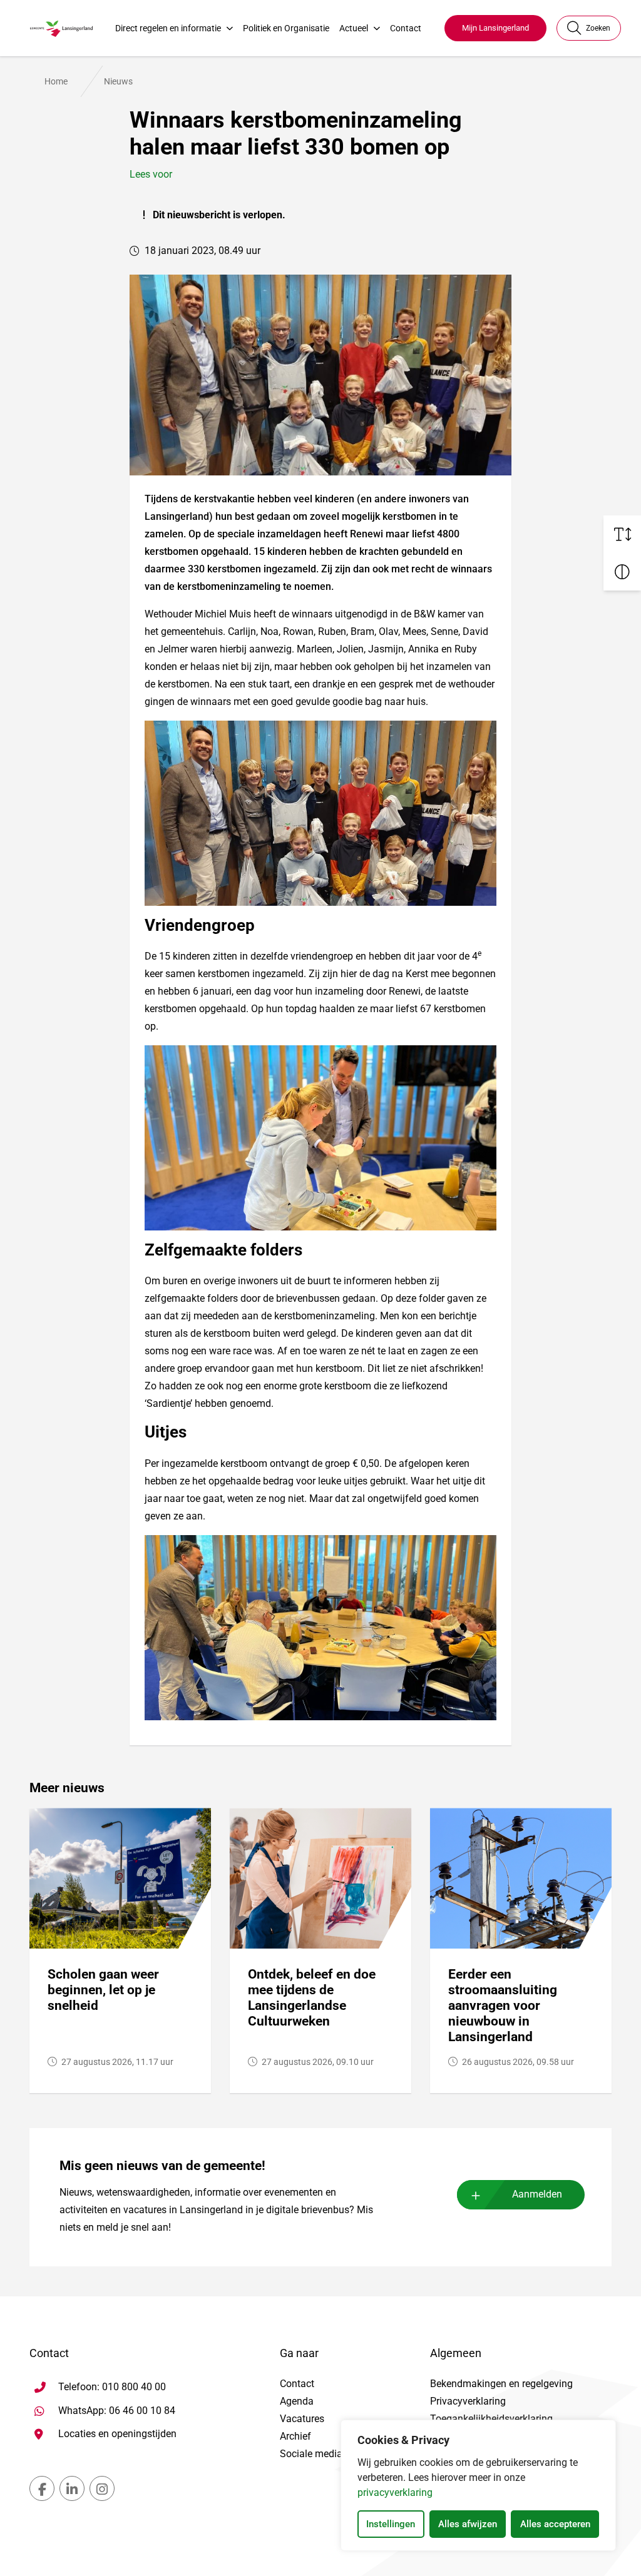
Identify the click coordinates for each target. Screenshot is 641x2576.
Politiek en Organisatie (286, 28)
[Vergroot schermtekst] (622, 534)
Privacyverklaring (468, 2401)
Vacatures (302, 2419)
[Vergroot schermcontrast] (622, 572)
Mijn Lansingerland (495, 28)
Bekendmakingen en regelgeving (501, 2384)
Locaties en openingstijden (117, 2434)
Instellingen (391, 2524)
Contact (406, 28)
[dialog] (478, 2485)
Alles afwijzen (468, 2524)
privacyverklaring (395, 2492)
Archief (295, 2436)
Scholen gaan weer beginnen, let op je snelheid (103, 1990)
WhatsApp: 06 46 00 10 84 (117, 2410)
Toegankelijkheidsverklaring (491, 2419)
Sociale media (311, 2454)
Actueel (354, 28)
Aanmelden (537, 2194)
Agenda (297, 2401)
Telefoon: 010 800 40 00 (112, 2387)
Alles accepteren (555, 2524)
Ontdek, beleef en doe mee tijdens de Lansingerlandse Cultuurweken (312, 1997)
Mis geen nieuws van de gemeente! (162, 2166)
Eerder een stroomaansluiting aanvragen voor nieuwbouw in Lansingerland (503, 2005)
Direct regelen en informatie (168, 28)
